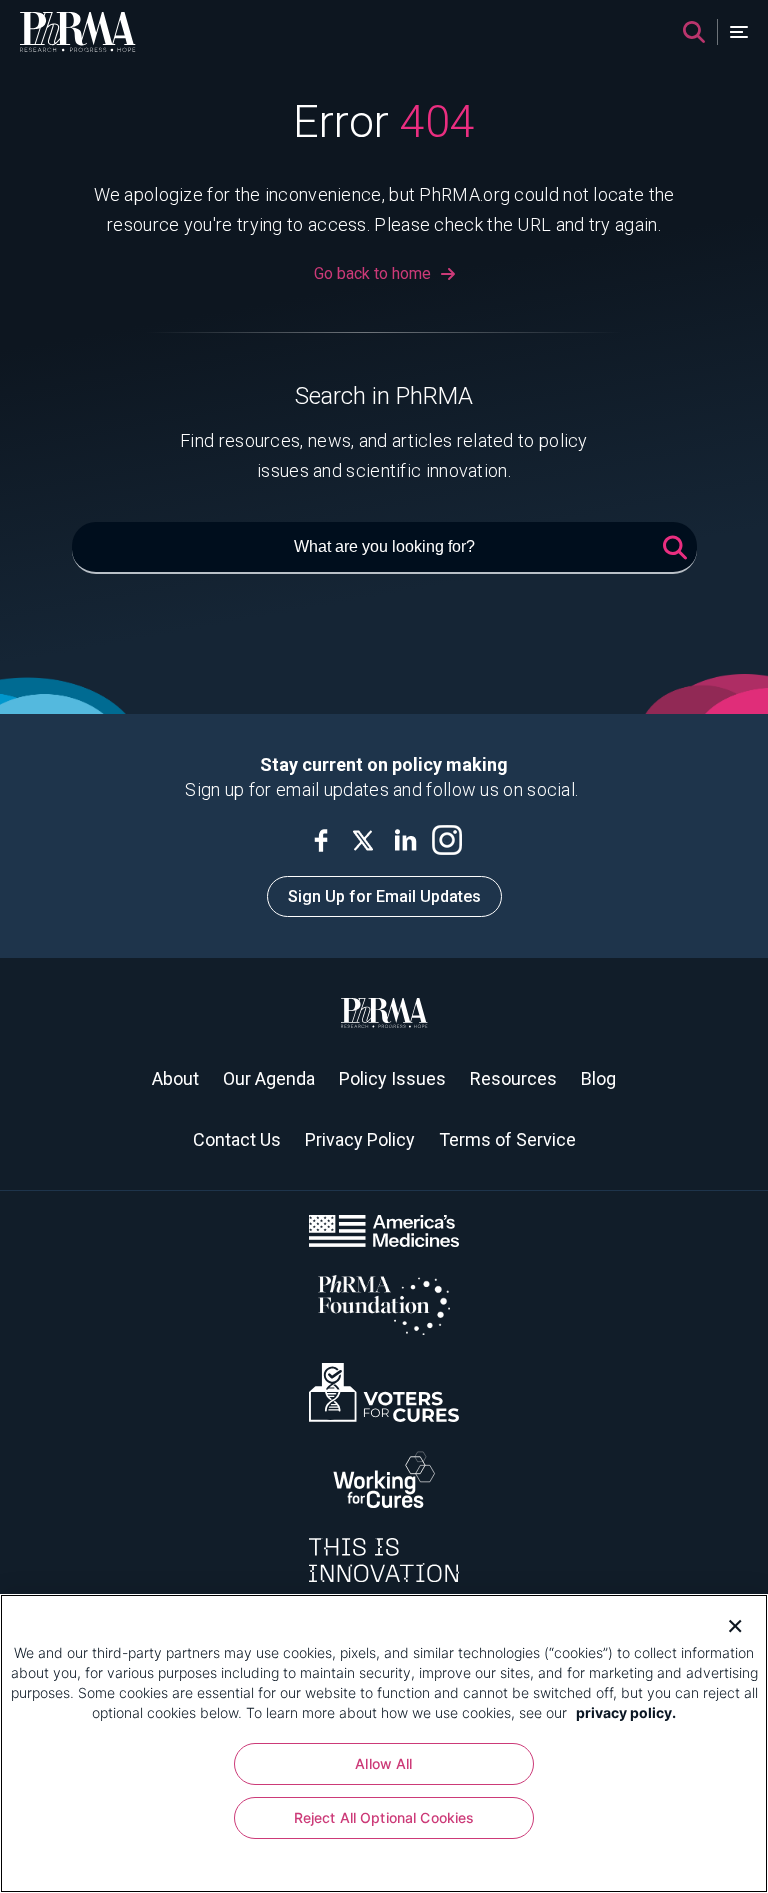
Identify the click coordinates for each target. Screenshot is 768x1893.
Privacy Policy (360, 1139)
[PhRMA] (78, 32)
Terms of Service (507, 1139)
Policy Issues (392, 1078)
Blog (598, 1078)
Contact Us (237, 1139)
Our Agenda (269, 1078)
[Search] (694, 32)
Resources (513, 1078)
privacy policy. (626, 1712)
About (175, 1078)
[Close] (728, 1624)
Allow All (383, 1763)
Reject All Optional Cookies (384, 1817)
